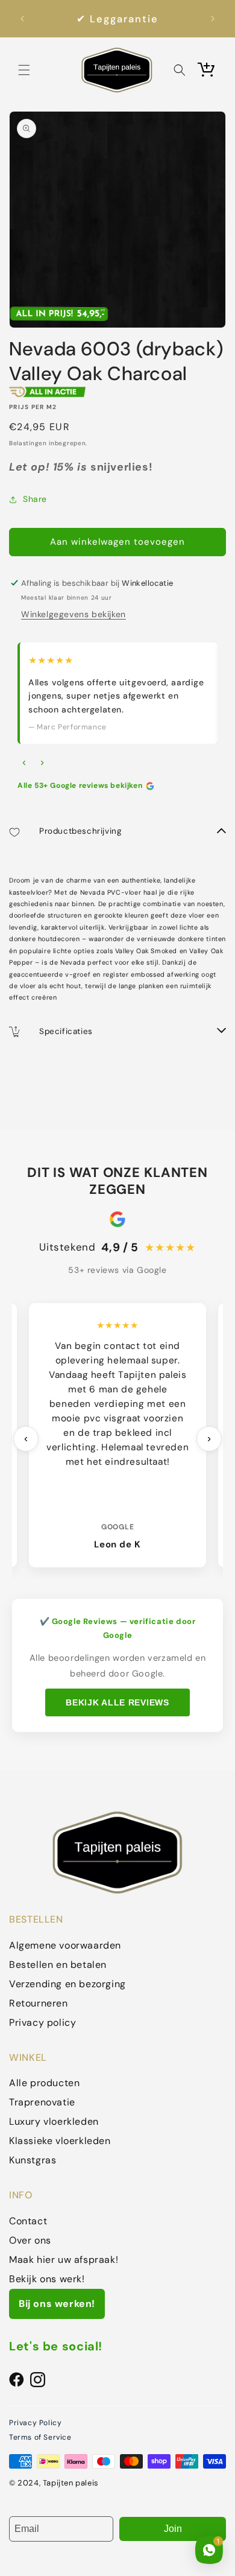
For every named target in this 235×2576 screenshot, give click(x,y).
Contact (28, 2221)
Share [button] (35, 499)
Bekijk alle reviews (117, 1702)
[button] (24, 70)
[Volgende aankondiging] (213, 19)
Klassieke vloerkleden (60, 2141)
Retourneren (39, 2003)
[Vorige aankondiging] (22, 19)
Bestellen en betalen (58, 1965)
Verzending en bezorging (67, 1984)
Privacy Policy (35, 2423)
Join (173, 2529)
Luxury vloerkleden (54, 2121)
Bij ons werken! (57, 2304)
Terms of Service (40, 2437)
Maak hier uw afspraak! (64, 2260)
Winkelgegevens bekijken (74, 614)
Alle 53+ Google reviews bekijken (80, 785)
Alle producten (44, 2083)
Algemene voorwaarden (65, 1945)
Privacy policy (42, 2022)
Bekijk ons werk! (47, 2279)
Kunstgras (33, 2160)
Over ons (30, 2240)
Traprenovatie (42, 2102)
